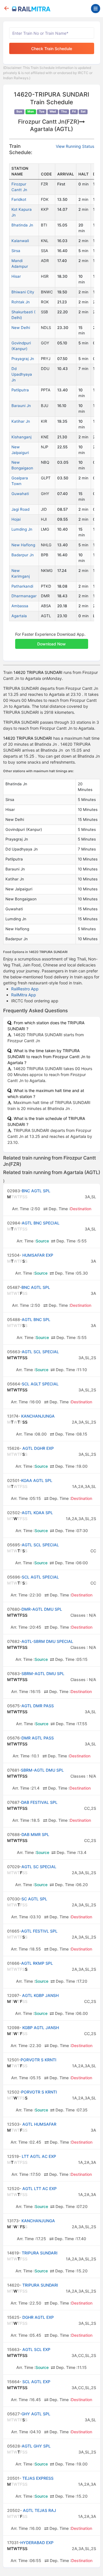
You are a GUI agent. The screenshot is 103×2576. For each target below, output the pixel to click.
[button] (52, 641)
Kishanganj (21, 437)
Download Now (51, 644)
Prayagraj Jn (23, 359)
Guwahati (20, 494)
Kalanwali (20, 241)
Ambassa (20, 606)
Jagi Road (20, 509)
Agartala (19, 616)
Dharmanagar (24, 596)
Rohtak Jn (21, 302)
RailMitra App (24, 995)
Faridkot (19, 199)
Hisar (16, 276)
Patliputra (20, 390)
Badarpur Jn (23, 555)
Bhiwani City (23, 292)
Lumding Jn (22, 529)
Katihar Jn (21, 421)
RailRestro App (25, 989)
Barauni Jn (21, 406)
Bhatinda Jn (22, 225)
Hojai (16, 519)
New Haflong (23, 545)
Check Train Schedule (52, 49)
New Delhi (21, 328)
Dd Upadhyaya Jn (22, 374)
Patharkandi (22, 586)
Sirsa (16, 251)
